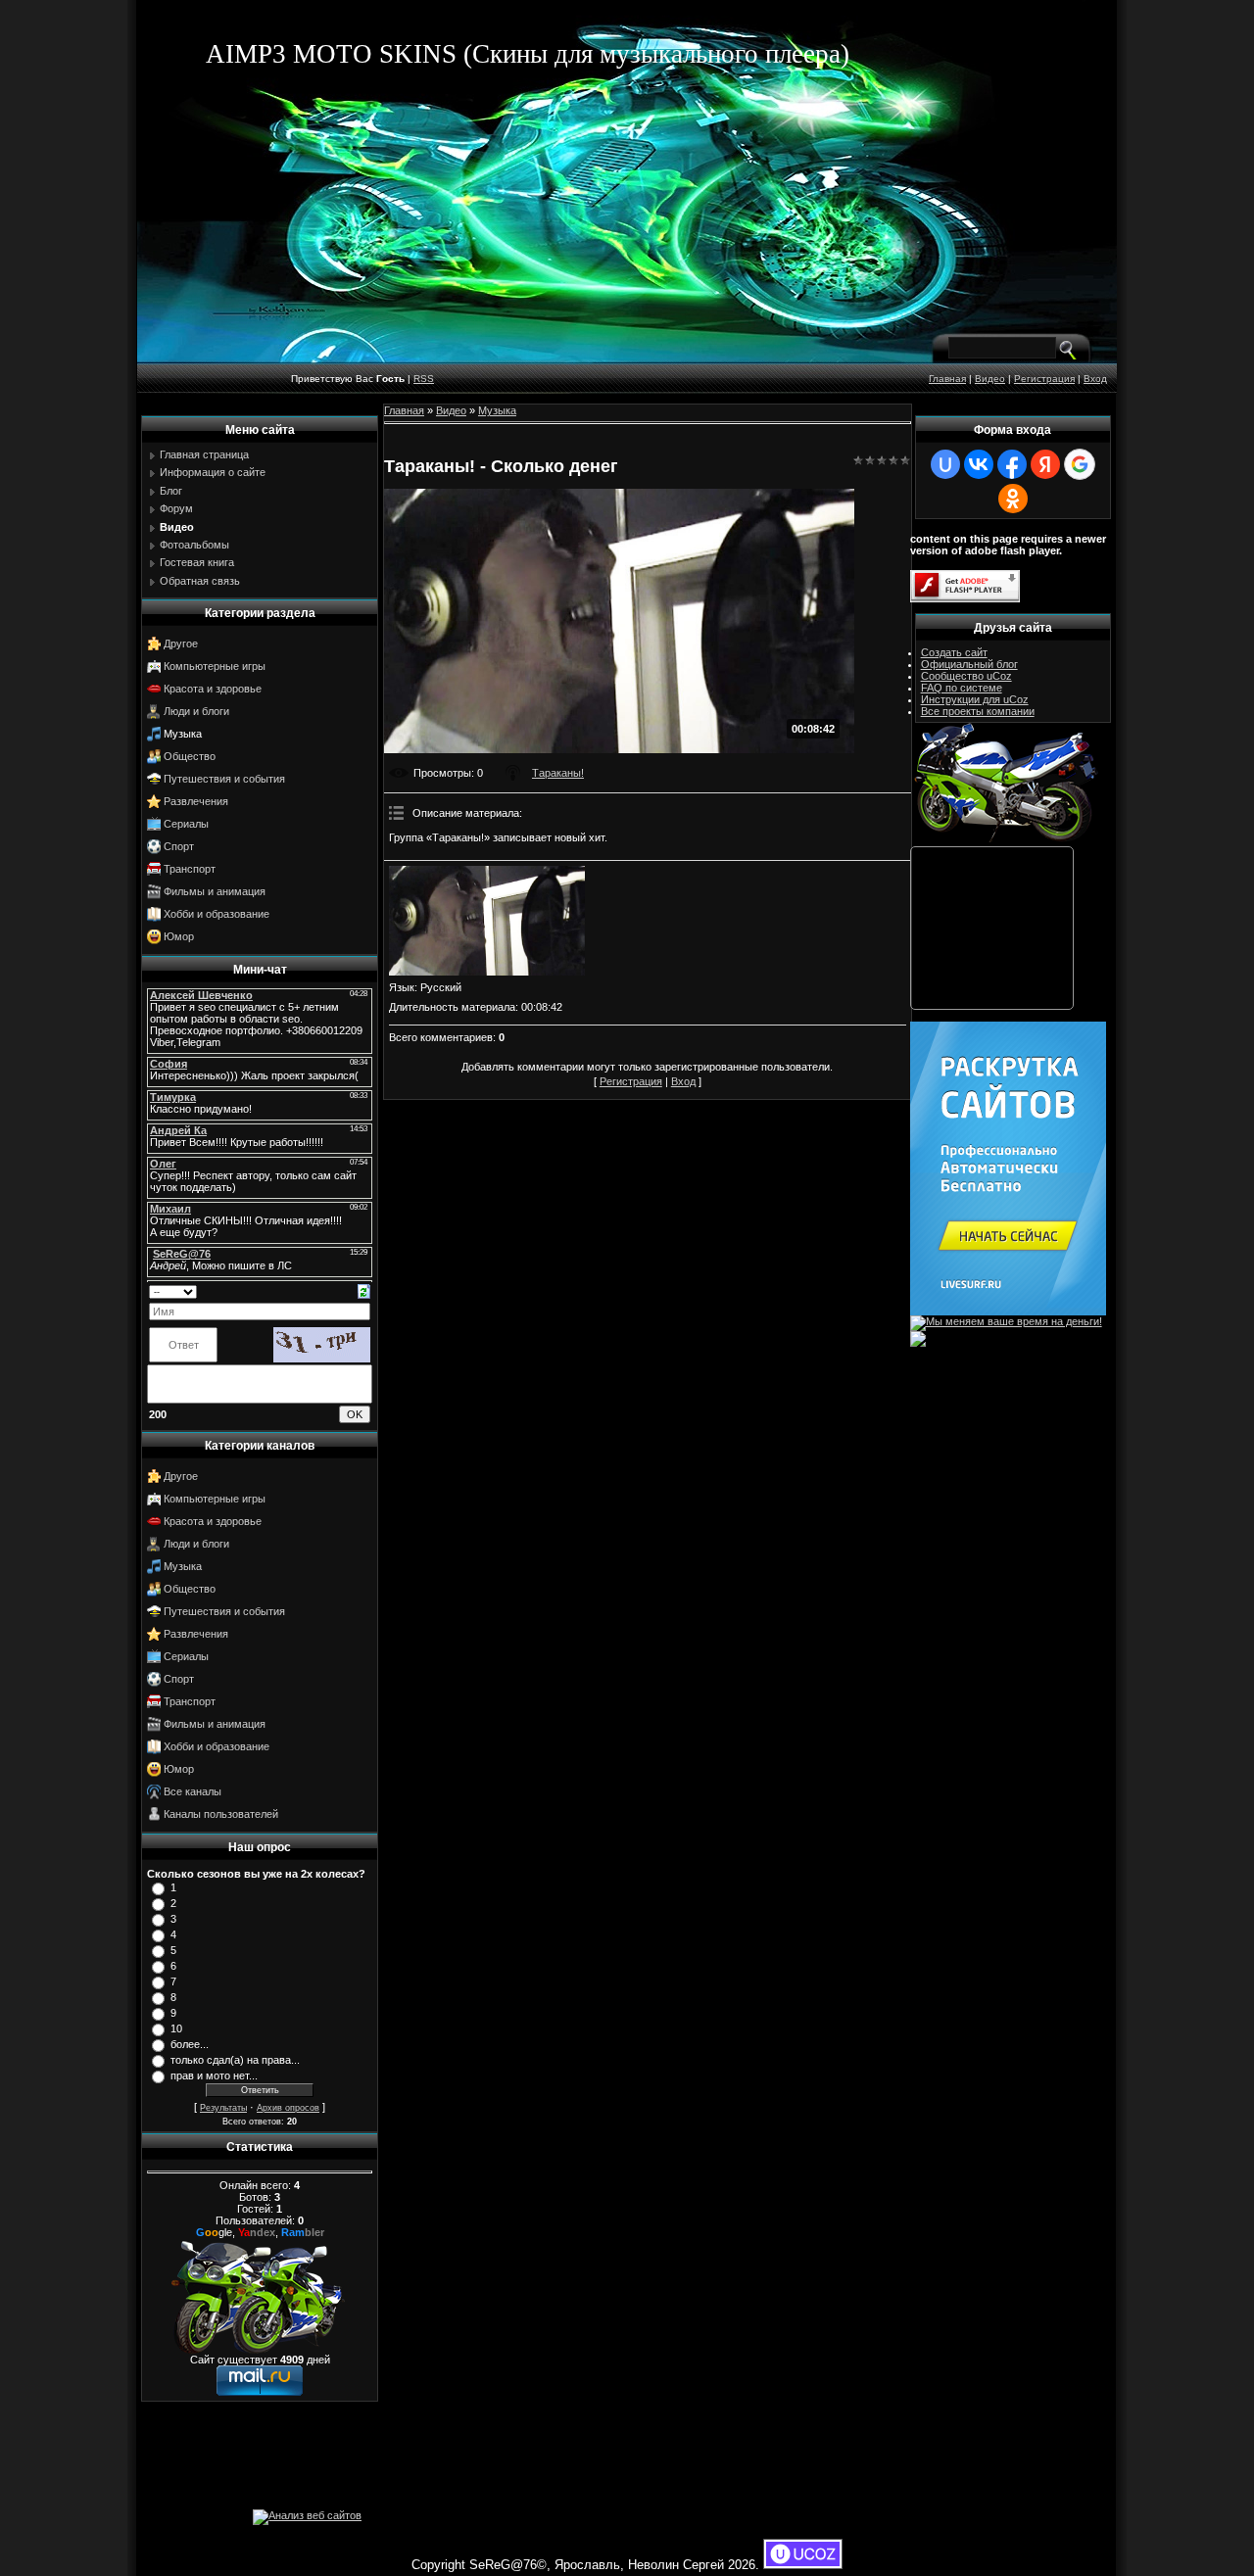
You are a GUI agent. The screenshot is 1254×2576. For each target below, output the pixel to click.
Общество (190, 756)
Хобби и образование (217, 914)
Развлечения (196, 801)
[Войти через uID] (945, 464)
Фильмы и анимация (215, 891)
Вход (1095, 379)
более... (190, 2044)
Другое (181, 644)
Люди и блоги (196, 711)
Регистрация (1044, 379)
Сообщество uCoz (966, 676)
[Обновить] (364, 1290)
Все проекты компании (978, 711)
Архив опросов (288, 2108)
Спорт (179, 846)
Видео (990, 379)
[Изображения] (487, 921)
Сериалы (186, 824)
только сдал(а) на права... (235, 2060)
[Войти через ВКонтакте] (979, 464)
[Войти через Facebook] (1012, 464)
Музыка (183, 734)
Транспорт (190, 869)
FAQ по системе (962, 688)
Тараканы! (558, 773)
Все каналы (193, 1791)
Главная (947, 379)
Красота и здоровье (213, 689)
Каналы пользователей (221, 1814)
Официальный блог (969, 664)
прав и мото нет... (214, 2075)
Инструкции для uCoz (975, 699)
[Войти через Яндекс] (1045, 464)
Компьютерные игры (215, 666)
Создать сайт (954, 652)
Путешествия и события (224, 779)
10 (176, 2028)
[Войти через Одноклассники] (1013, 499)
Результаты (223, 2108)
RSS (424, 379)
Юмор (179, 936)
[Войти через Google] (1080, 464)
